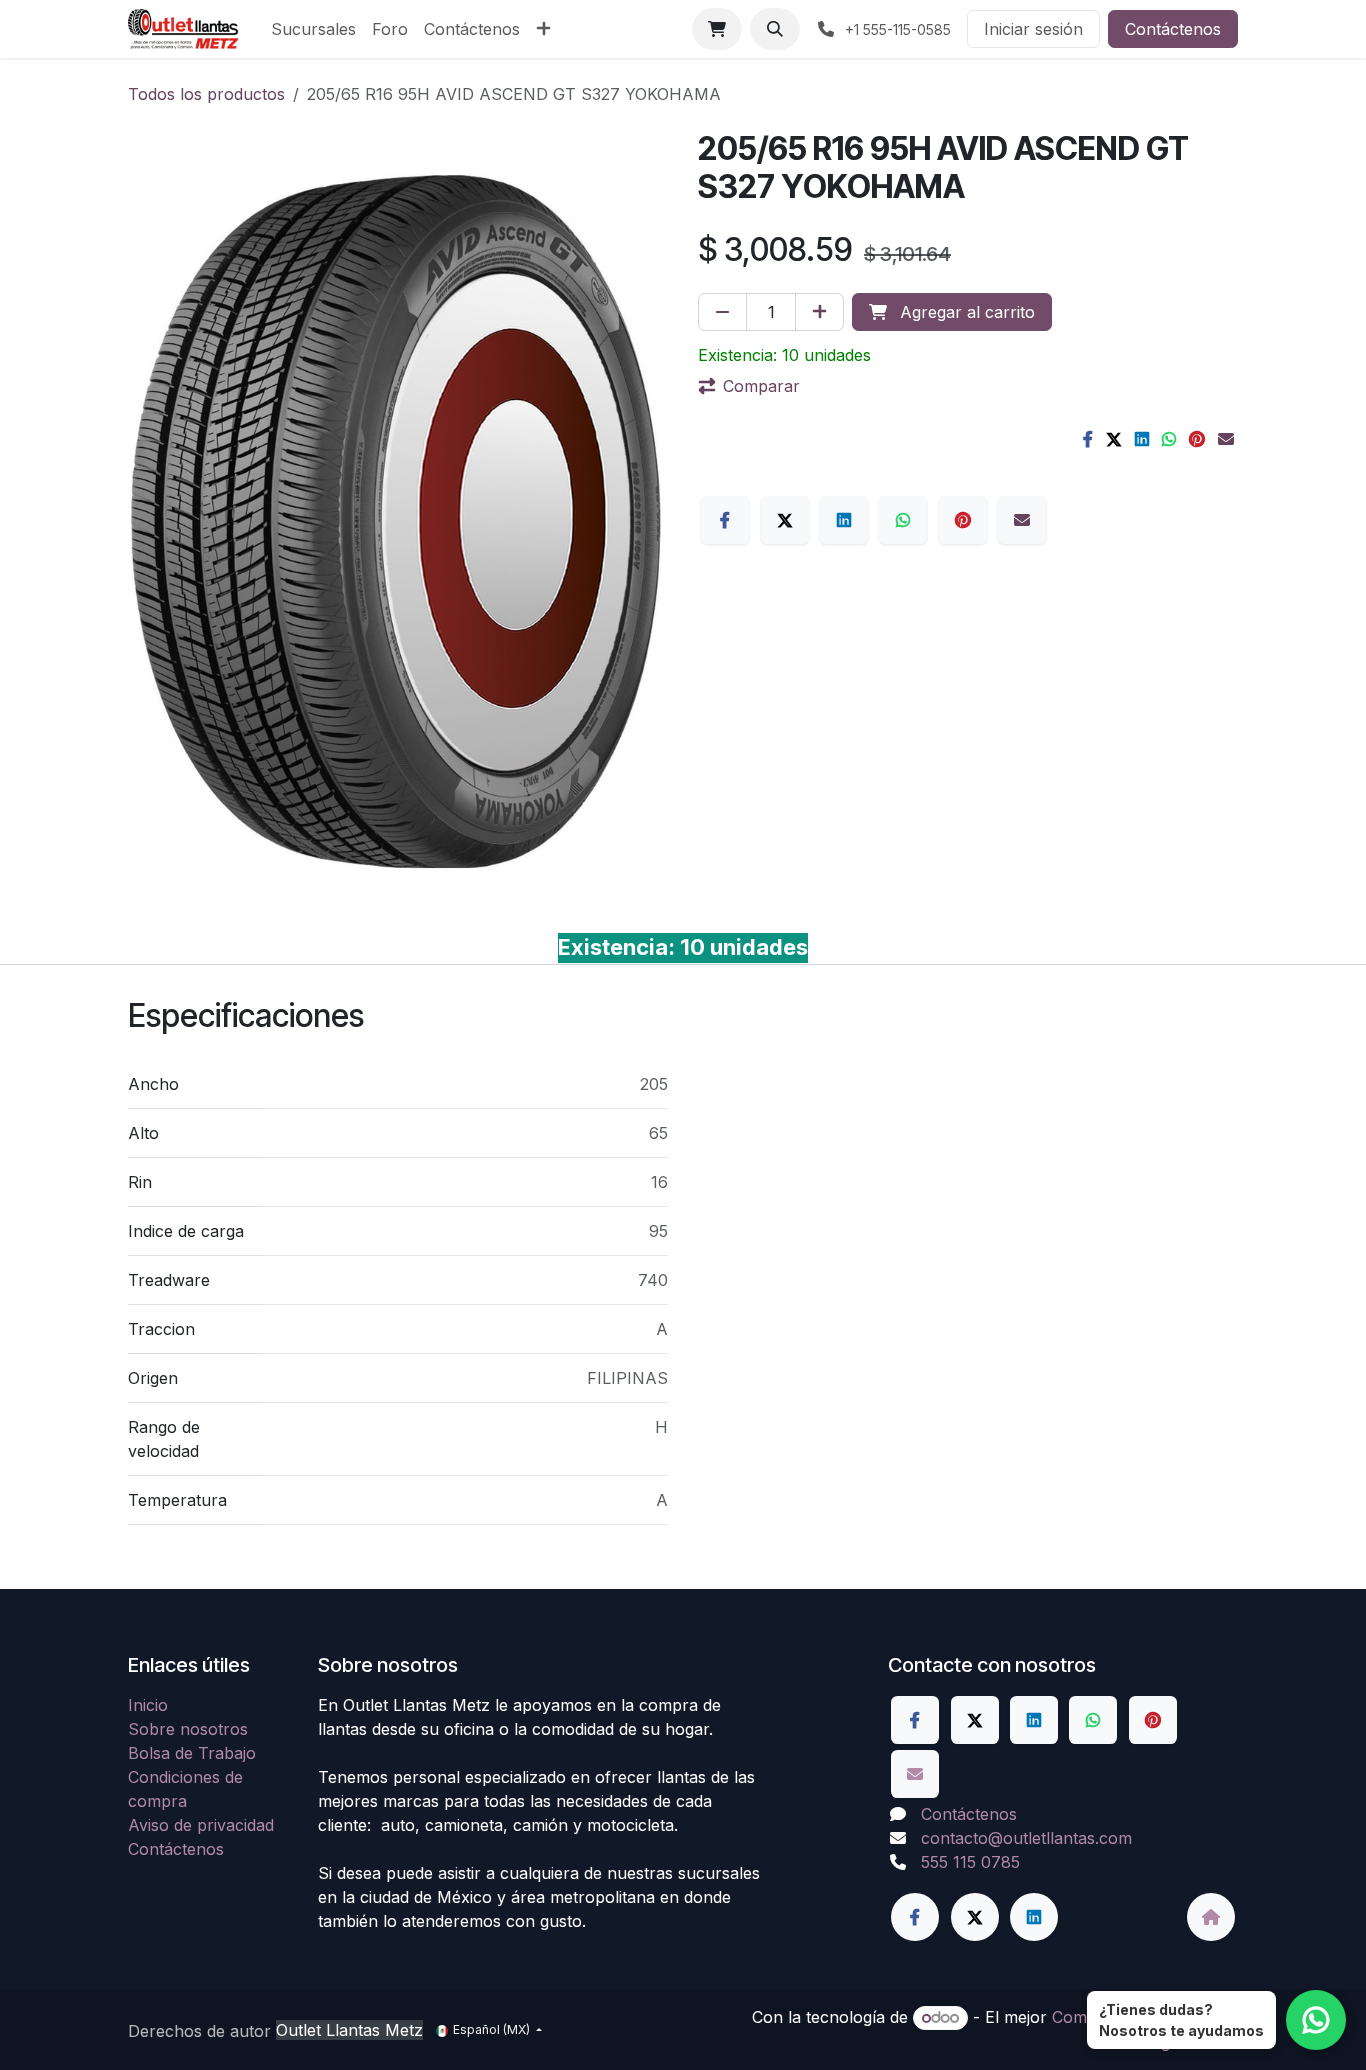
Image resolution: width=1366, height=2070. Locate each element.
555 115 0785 (970, 1862)
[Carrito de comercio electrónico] (717, 29)
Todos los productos (206, 94)
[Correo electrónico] (1226, 439)
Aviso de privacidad (201, 1825)
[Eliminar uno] (722, 312)
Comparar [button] (761, 386)
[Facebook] (1088, 439)
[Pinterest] (1197, 439)
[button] (775, 29)
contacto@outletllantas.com (1026, 1838)
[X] (1114, 439)
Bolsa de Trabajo (192, 1753)
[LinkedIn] (1142, 439)
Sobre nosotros (188, 1729)
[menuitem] (313, 29)
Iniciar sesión (1033, 29)
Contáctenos (1173, 29)
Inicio (148, 1705)
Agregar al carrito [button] (965, 312)
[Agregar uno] (819, 312)
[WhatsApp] (1169, 439)
